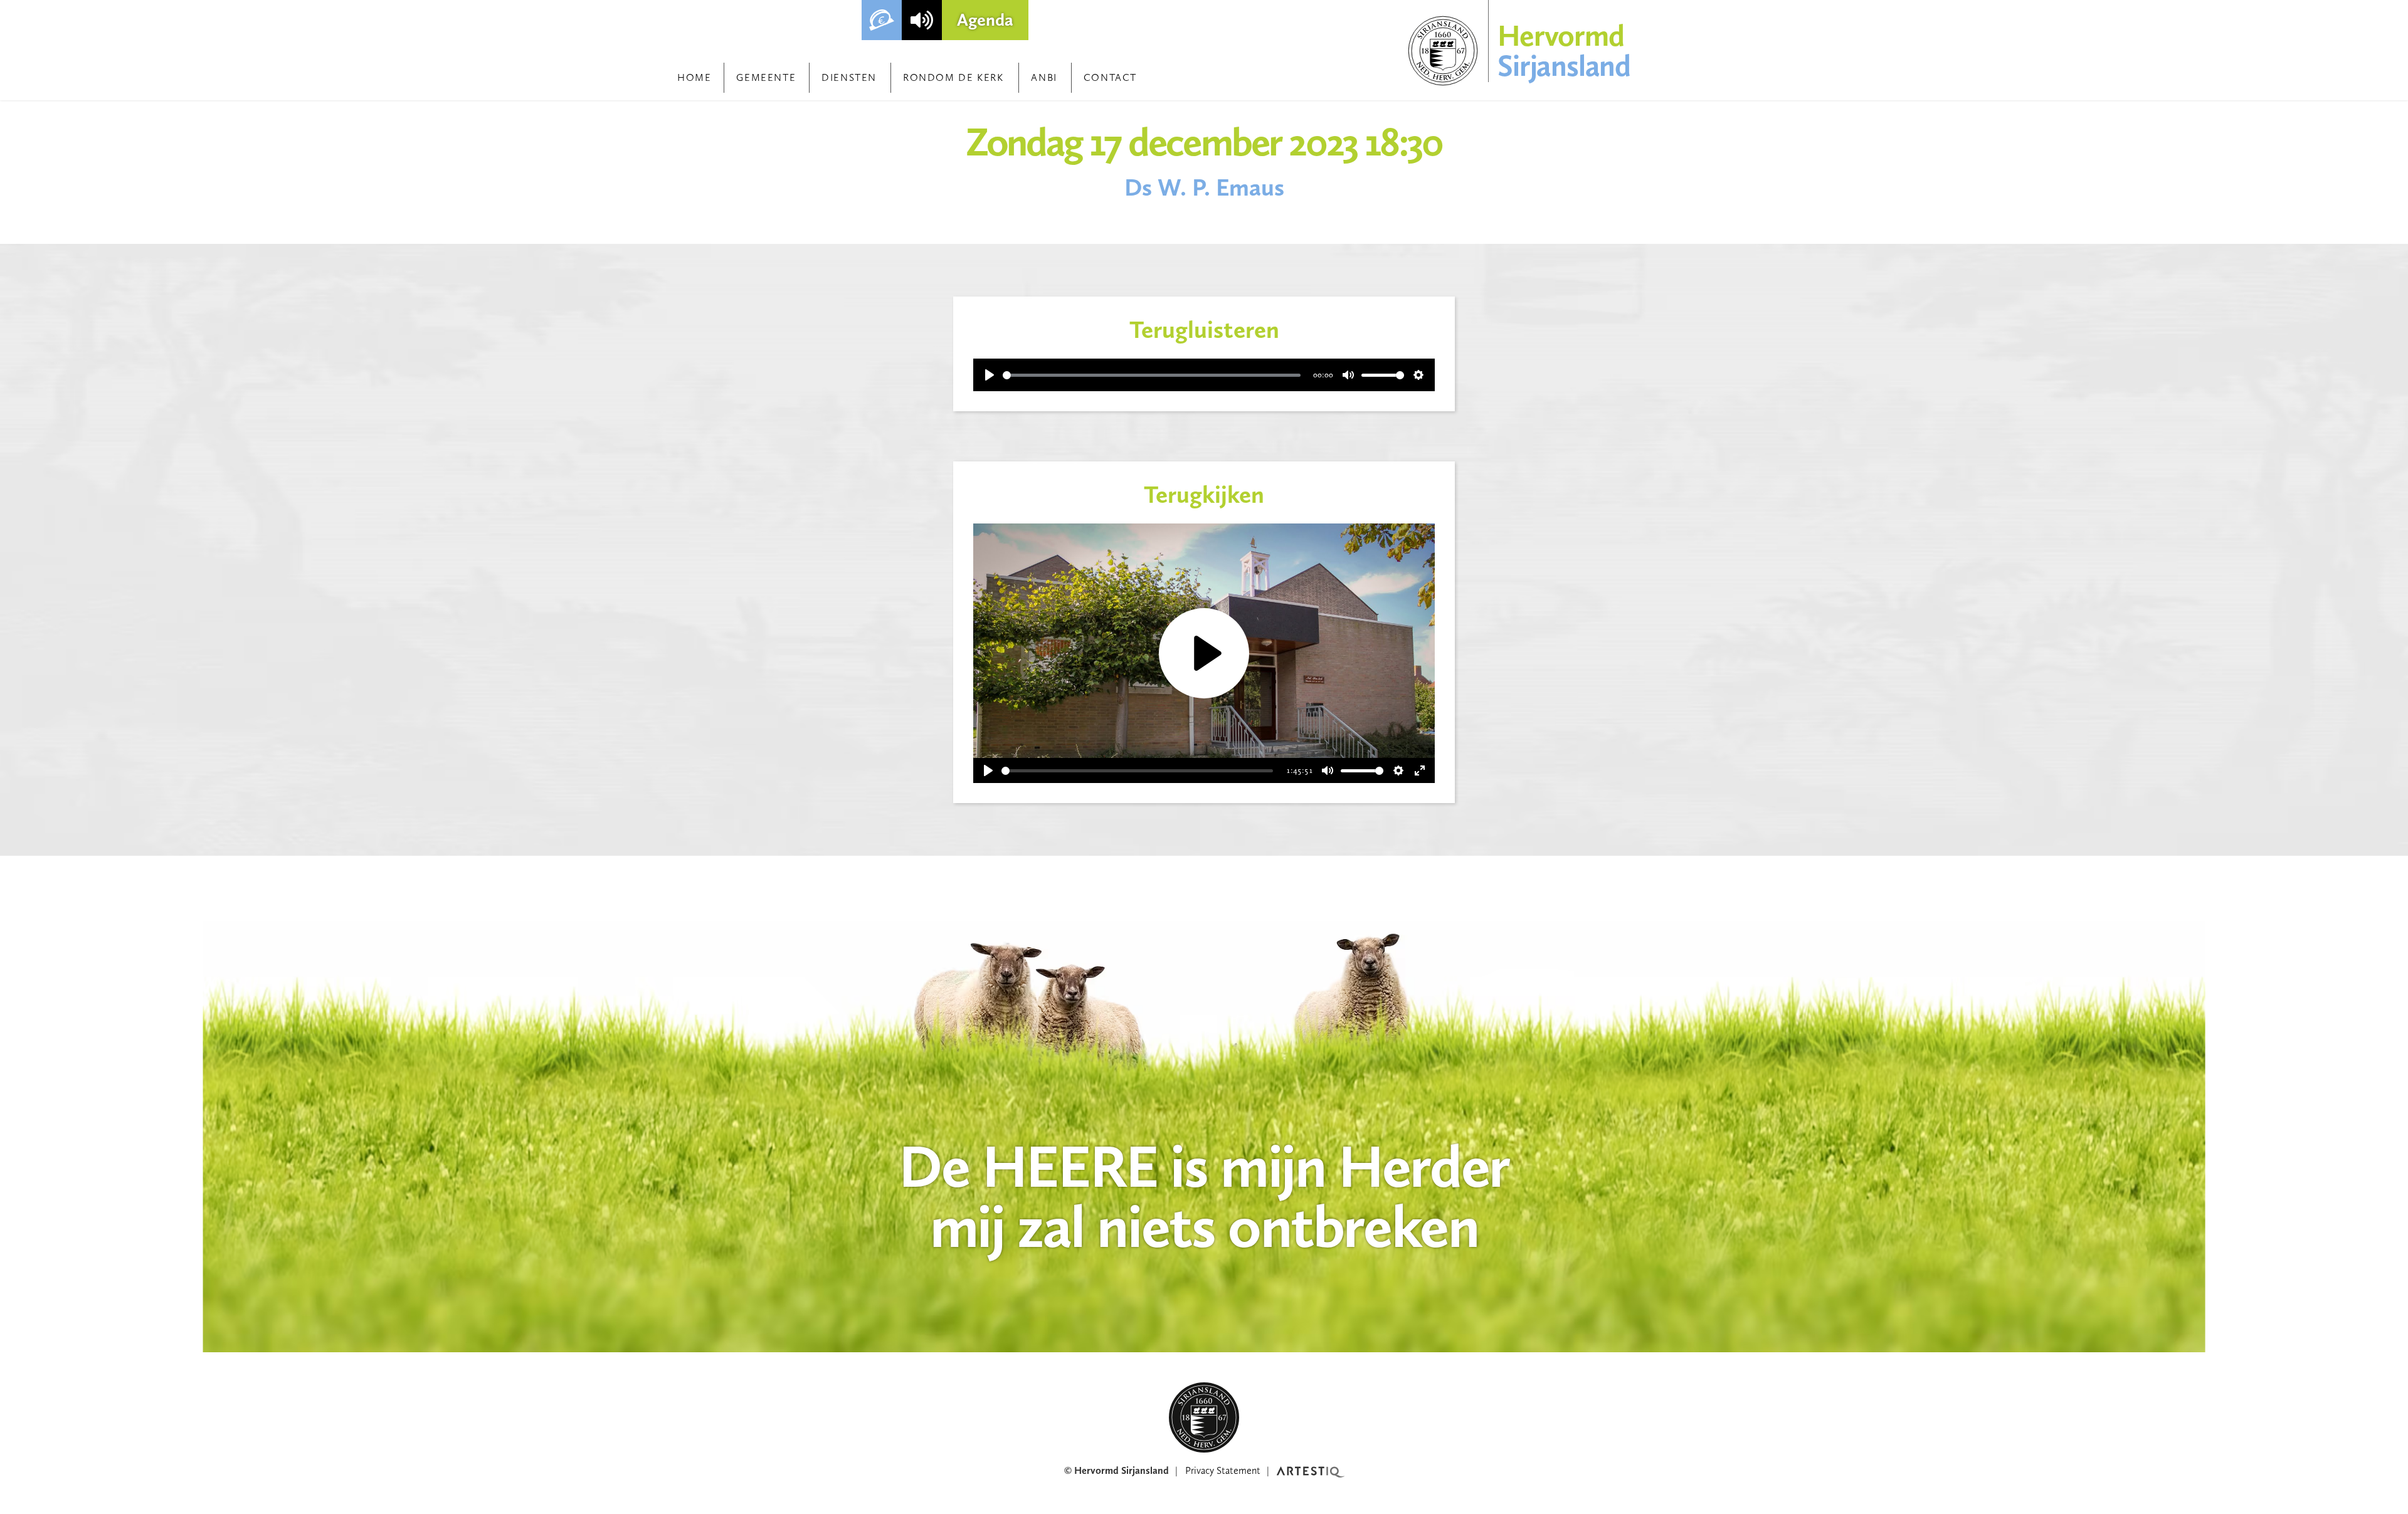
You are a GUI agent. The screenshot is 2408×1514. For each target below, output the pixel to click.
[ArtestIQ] (1311, 1471)
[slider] (1152, 375)
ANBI (1044, 77)
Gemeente (766, 77)
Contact (1110, 77)
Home (694, 77)
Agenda (985, 20)
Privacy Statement (1223, 1470)
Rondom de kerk (953, 77)
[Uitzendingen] (922, 20)
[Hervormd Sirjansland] (1204, 1417)
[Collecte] (882, 20)
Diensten (849, 77)
